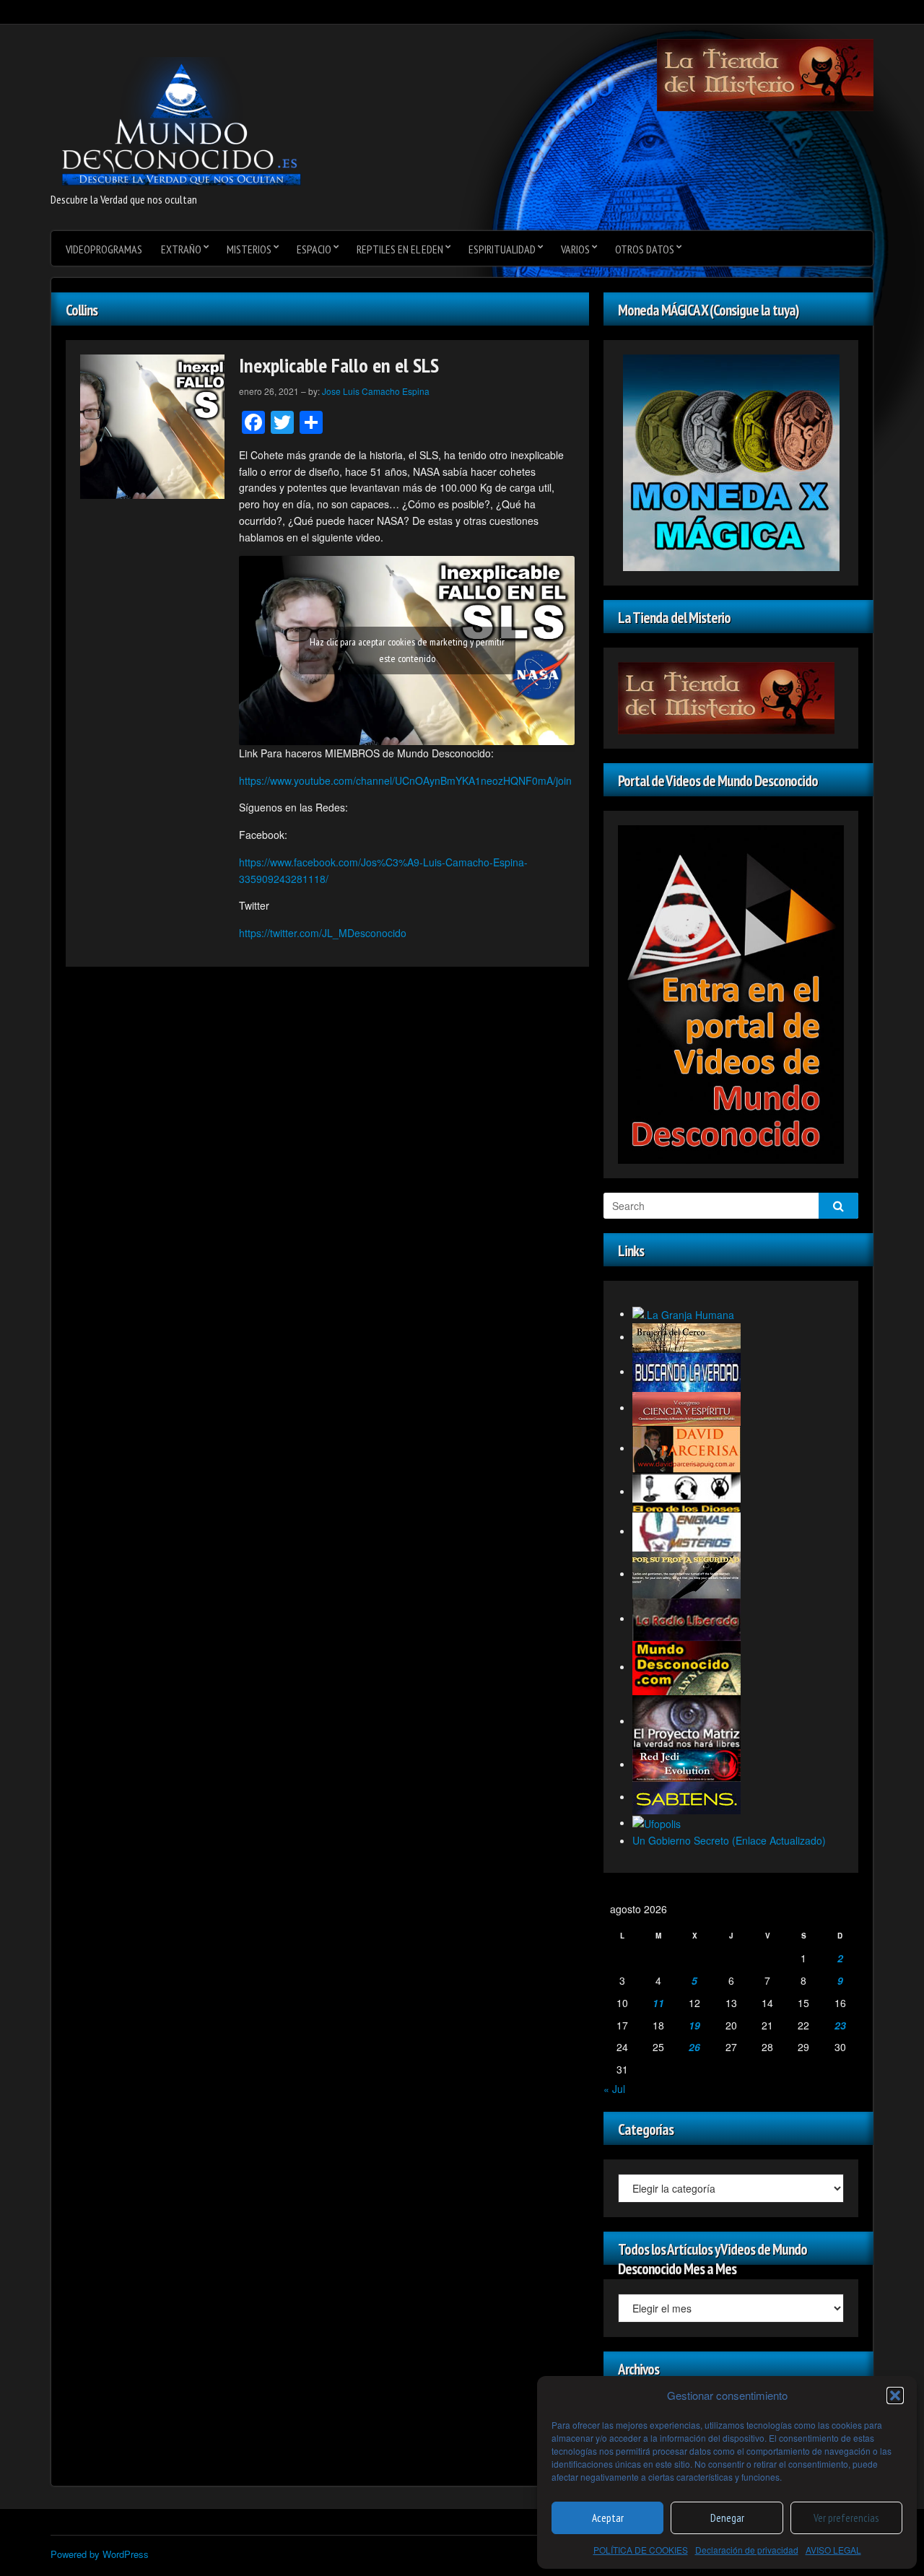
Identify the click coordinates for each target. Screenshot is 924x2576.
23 (840, 2025)
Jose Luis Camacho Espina (376, 391)
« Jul (614, 2089)
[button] (895, 2396)
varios (575, 249)
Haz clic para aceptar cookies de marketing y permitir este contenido (407, 650)
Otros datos (645, 249)
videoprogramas (104, 249)
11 (658, 2003)
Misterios (249, 249)
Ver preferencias (846, 2518)
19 (694, 2025)
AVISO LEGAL (833, 2550)
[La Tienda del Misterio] (765, 74)
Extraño (181, 249)
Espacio (314, 249)
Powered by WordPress (100, 2554)
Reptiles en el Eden (400, 249)
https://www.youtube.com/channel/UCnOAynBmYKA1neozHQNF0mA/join (405, 780)
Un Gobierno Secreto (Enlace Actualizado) (729, 1840)
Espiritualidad (502, 249)
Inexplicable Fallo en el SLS (339, 365)
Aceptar (608, 2518)
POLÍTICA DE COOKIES (641, 2550)
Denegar (727, 2518)
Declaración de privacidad (747, 2550)
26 (694, 2047)
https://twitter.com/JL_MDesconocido (323, 933)
